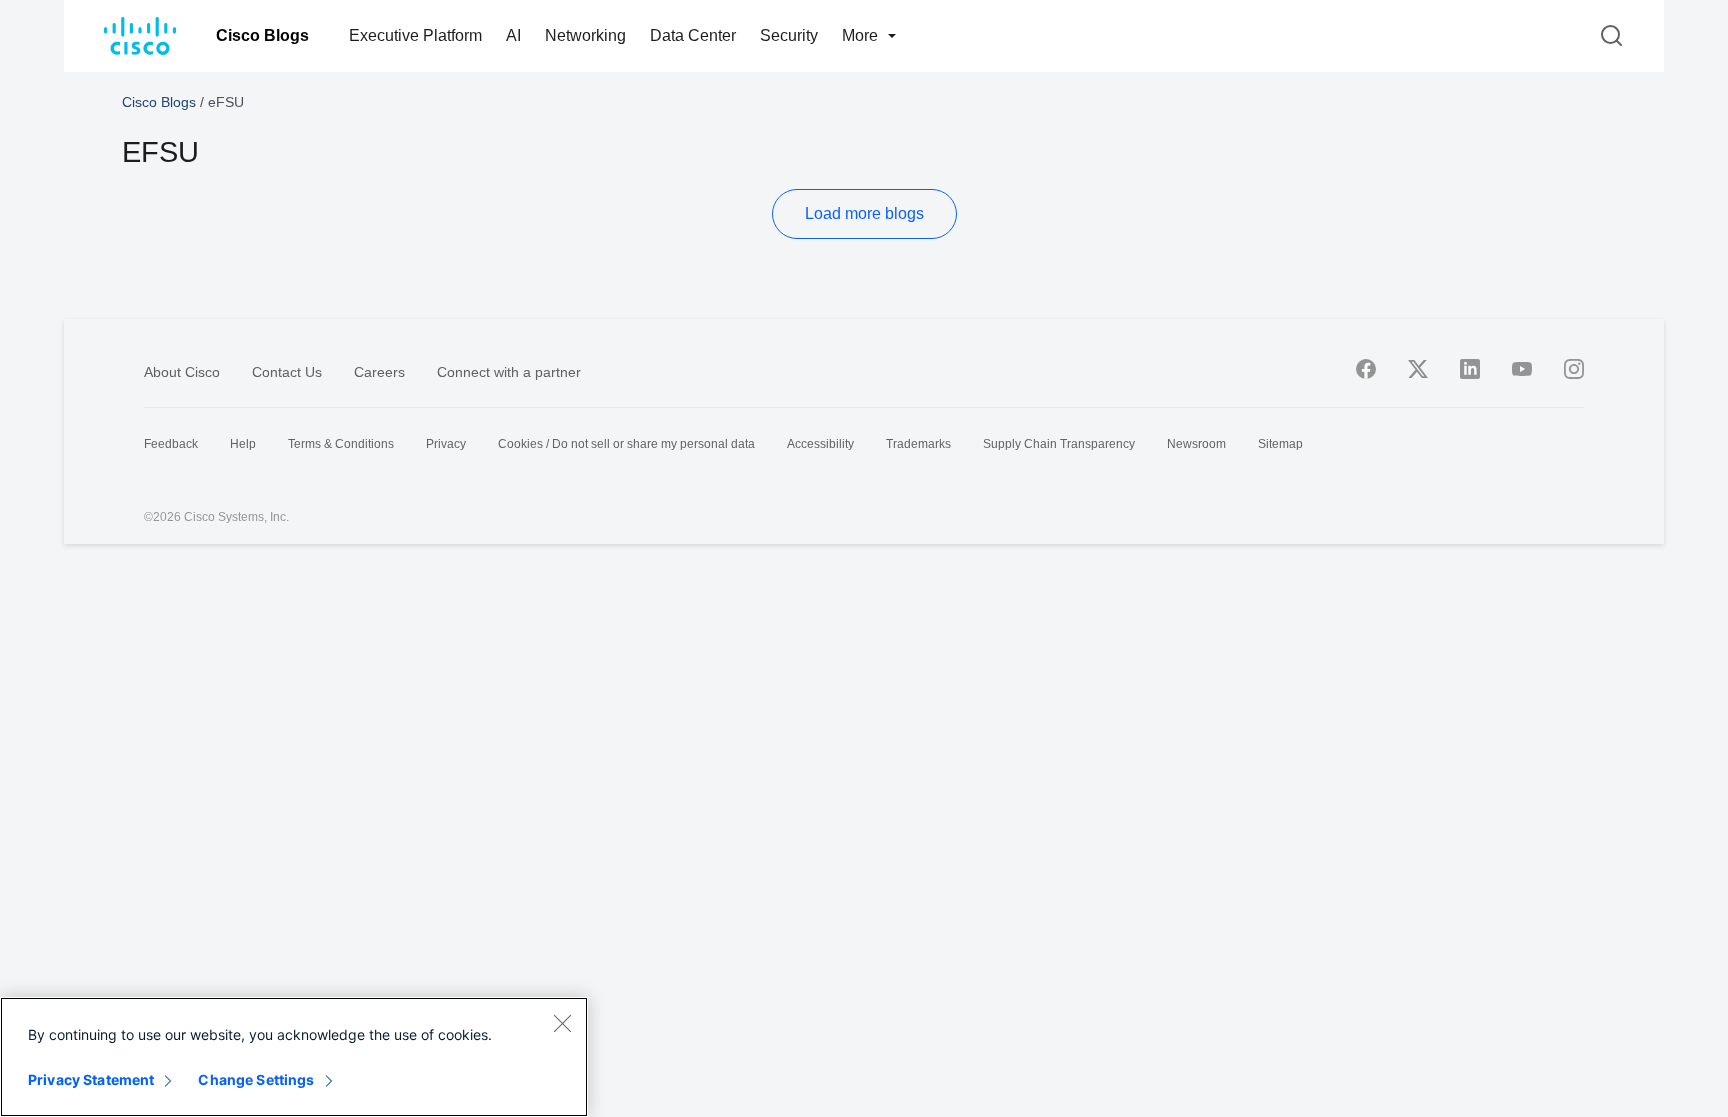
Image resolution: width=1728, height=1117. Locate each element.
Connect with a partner (509, 372)
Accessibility (820, 444)
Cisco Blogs (262, 35)
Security (789, 35)
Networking (585, 35)
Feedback (171, 444)
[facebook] (1366, 369)
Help (243, 444)
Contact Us (287, 372)
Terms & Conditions (341, 444)
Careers (379, 372)
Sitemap (1280, 444)
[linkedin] (1470, 369)
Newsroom (1196, 444)
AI (513, 35)
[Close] (562, 1023)
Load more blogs (864, 213)
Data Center (693, 35)
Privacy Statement (91, 1079)
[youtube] (1522, 369)
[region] (294, 1057)
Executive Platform (415, 35)
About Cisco (182, 372)
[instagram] (1574, 369)
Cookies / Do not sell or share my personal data (626, 444)
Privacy (446, 444)
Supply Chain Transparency (1059, 444)
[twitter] (1418, 369)
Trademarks (918, 444)
